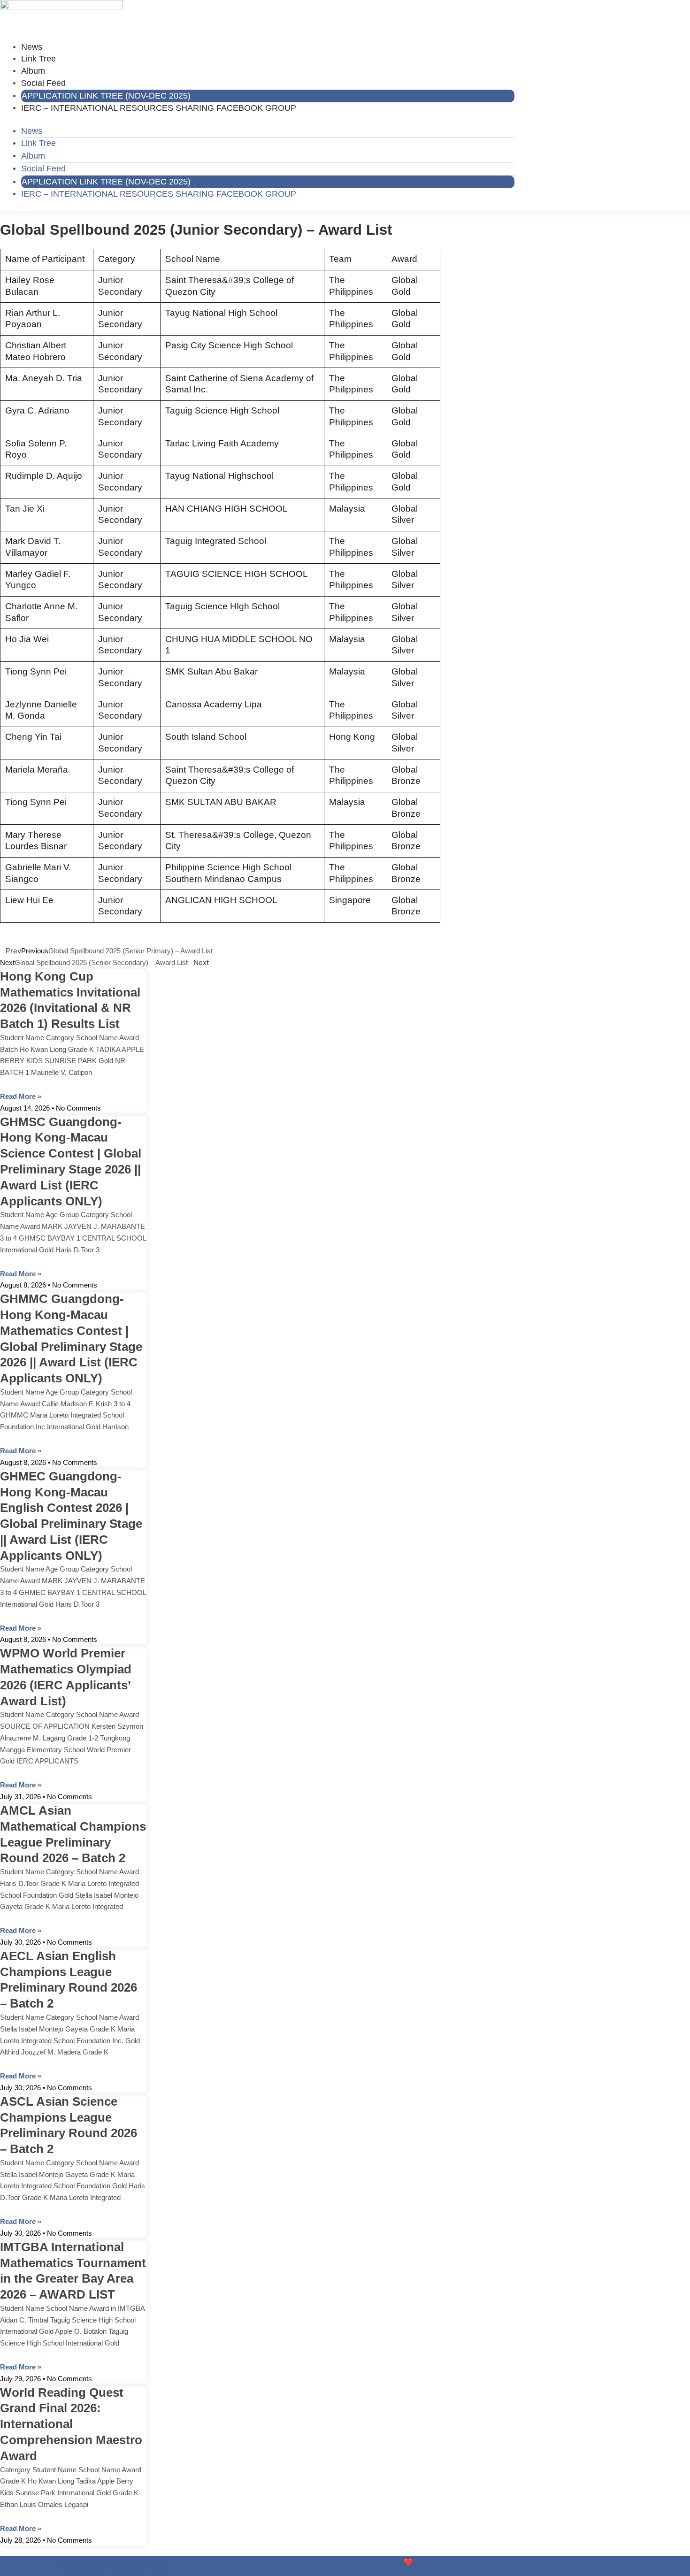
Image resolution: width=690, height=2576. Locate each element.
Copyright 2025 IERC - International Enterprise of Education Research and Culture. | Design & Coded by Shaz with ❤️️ (207, 2562)
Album (33, 71)
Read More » (21, 1096)
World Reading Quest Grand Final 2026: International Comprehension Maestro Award (71, 2424)
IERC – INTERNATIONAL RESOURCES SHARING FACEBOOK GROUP (159, 108)
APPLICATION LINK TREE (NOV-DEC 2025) (106, 96)
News (32, 47)
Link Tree (38, 59)
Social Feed (43, 83)
